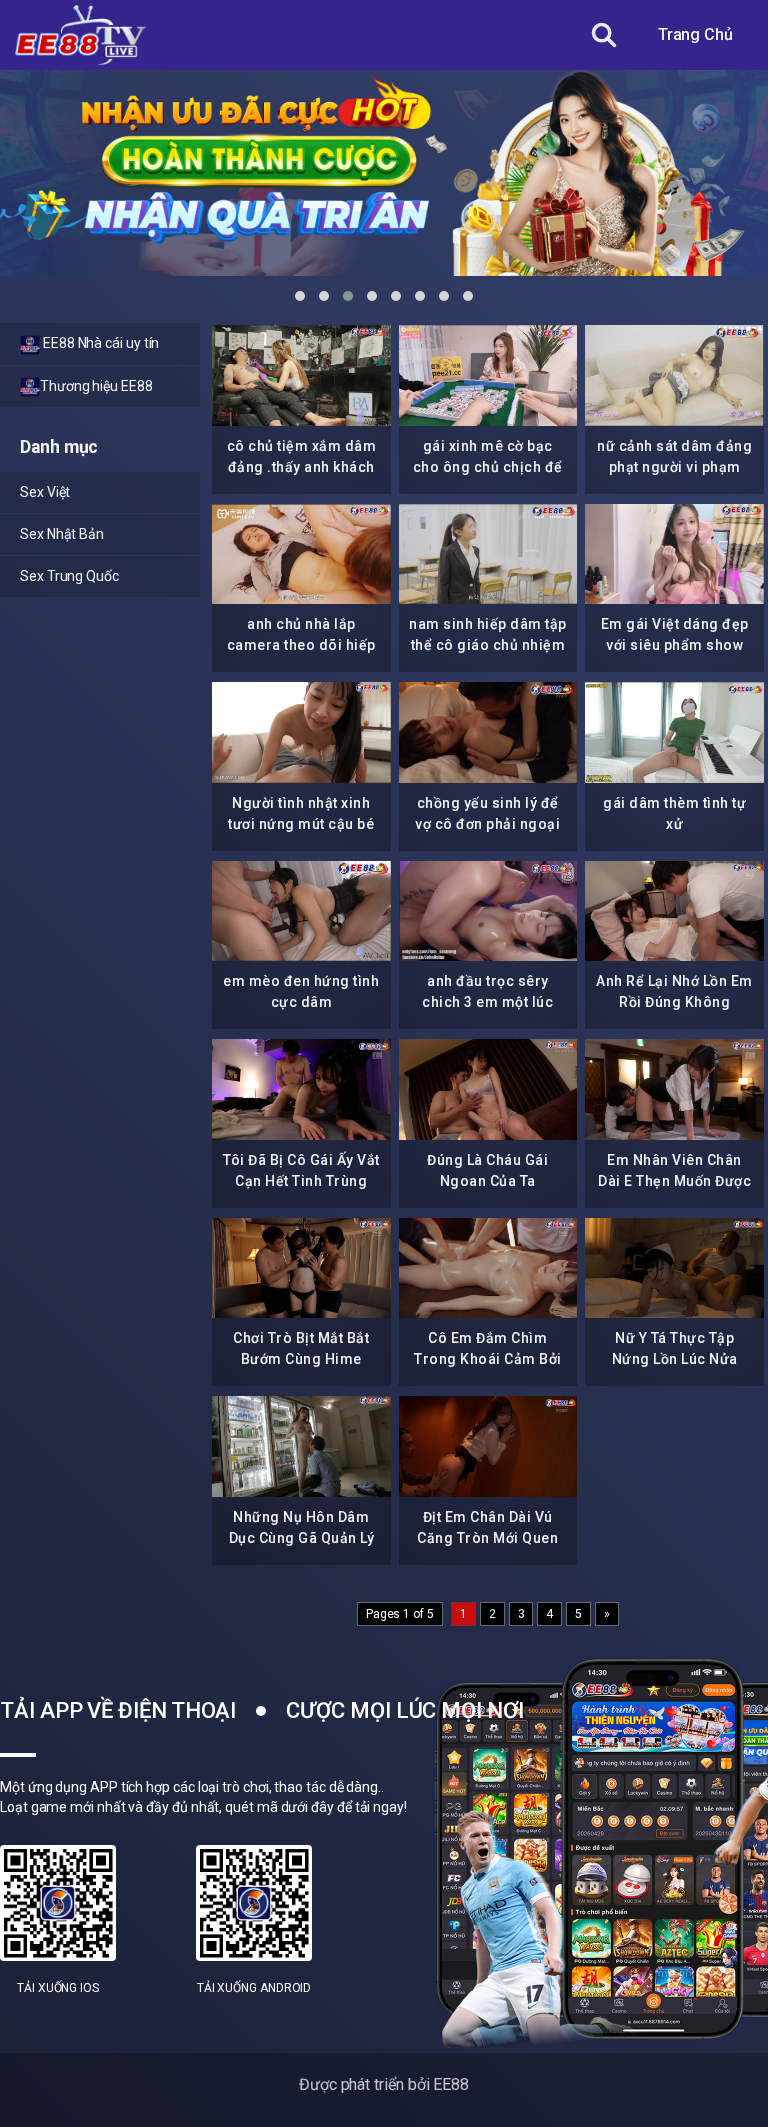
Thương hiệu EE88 (96, 386)
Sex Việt (45, 492)
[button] (300, 296)
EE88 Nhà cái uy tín (99, 343)
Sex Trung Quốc (69, 576)
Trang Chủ (695, 34)
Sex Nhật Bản (62, 534)
